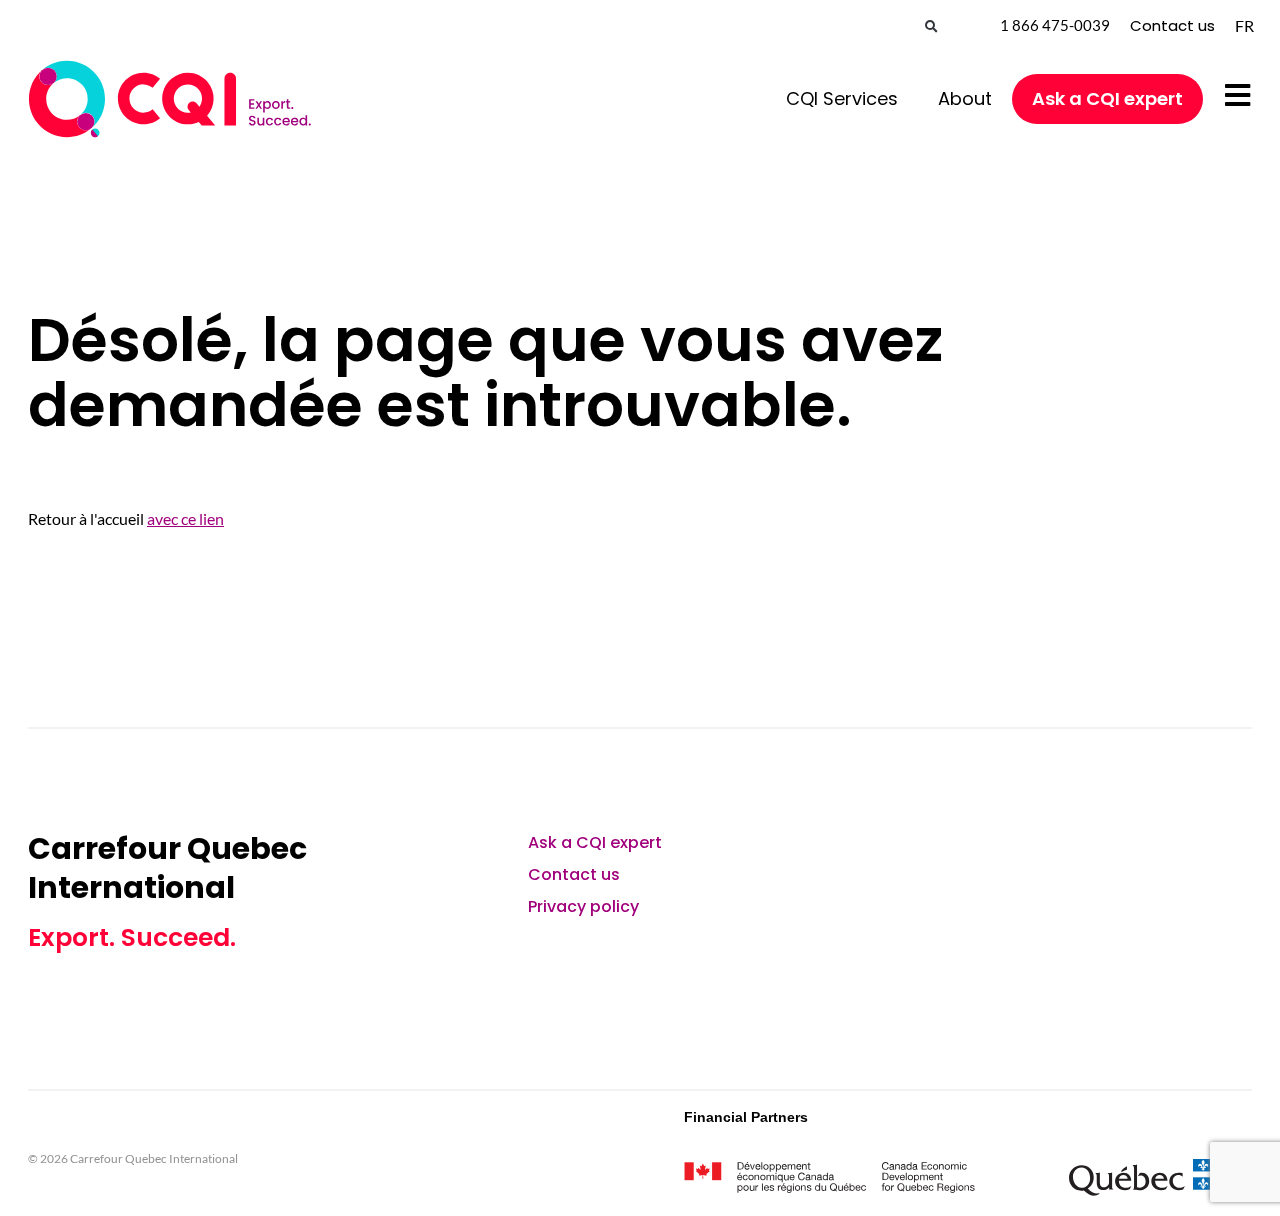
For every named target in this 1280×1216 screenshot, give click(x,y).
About (965, 98)
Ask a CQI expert (1107, 98)
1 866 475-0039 (1055, 25)
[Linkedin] (1068, 854)
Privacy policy (583, 906)
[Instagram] (1227, 854)
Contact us (1172, 25)
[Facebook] (1174, 854)
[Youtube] (1121, 854)
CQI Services (842, 98)
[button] (931, 27)
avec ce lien (185, 518)
